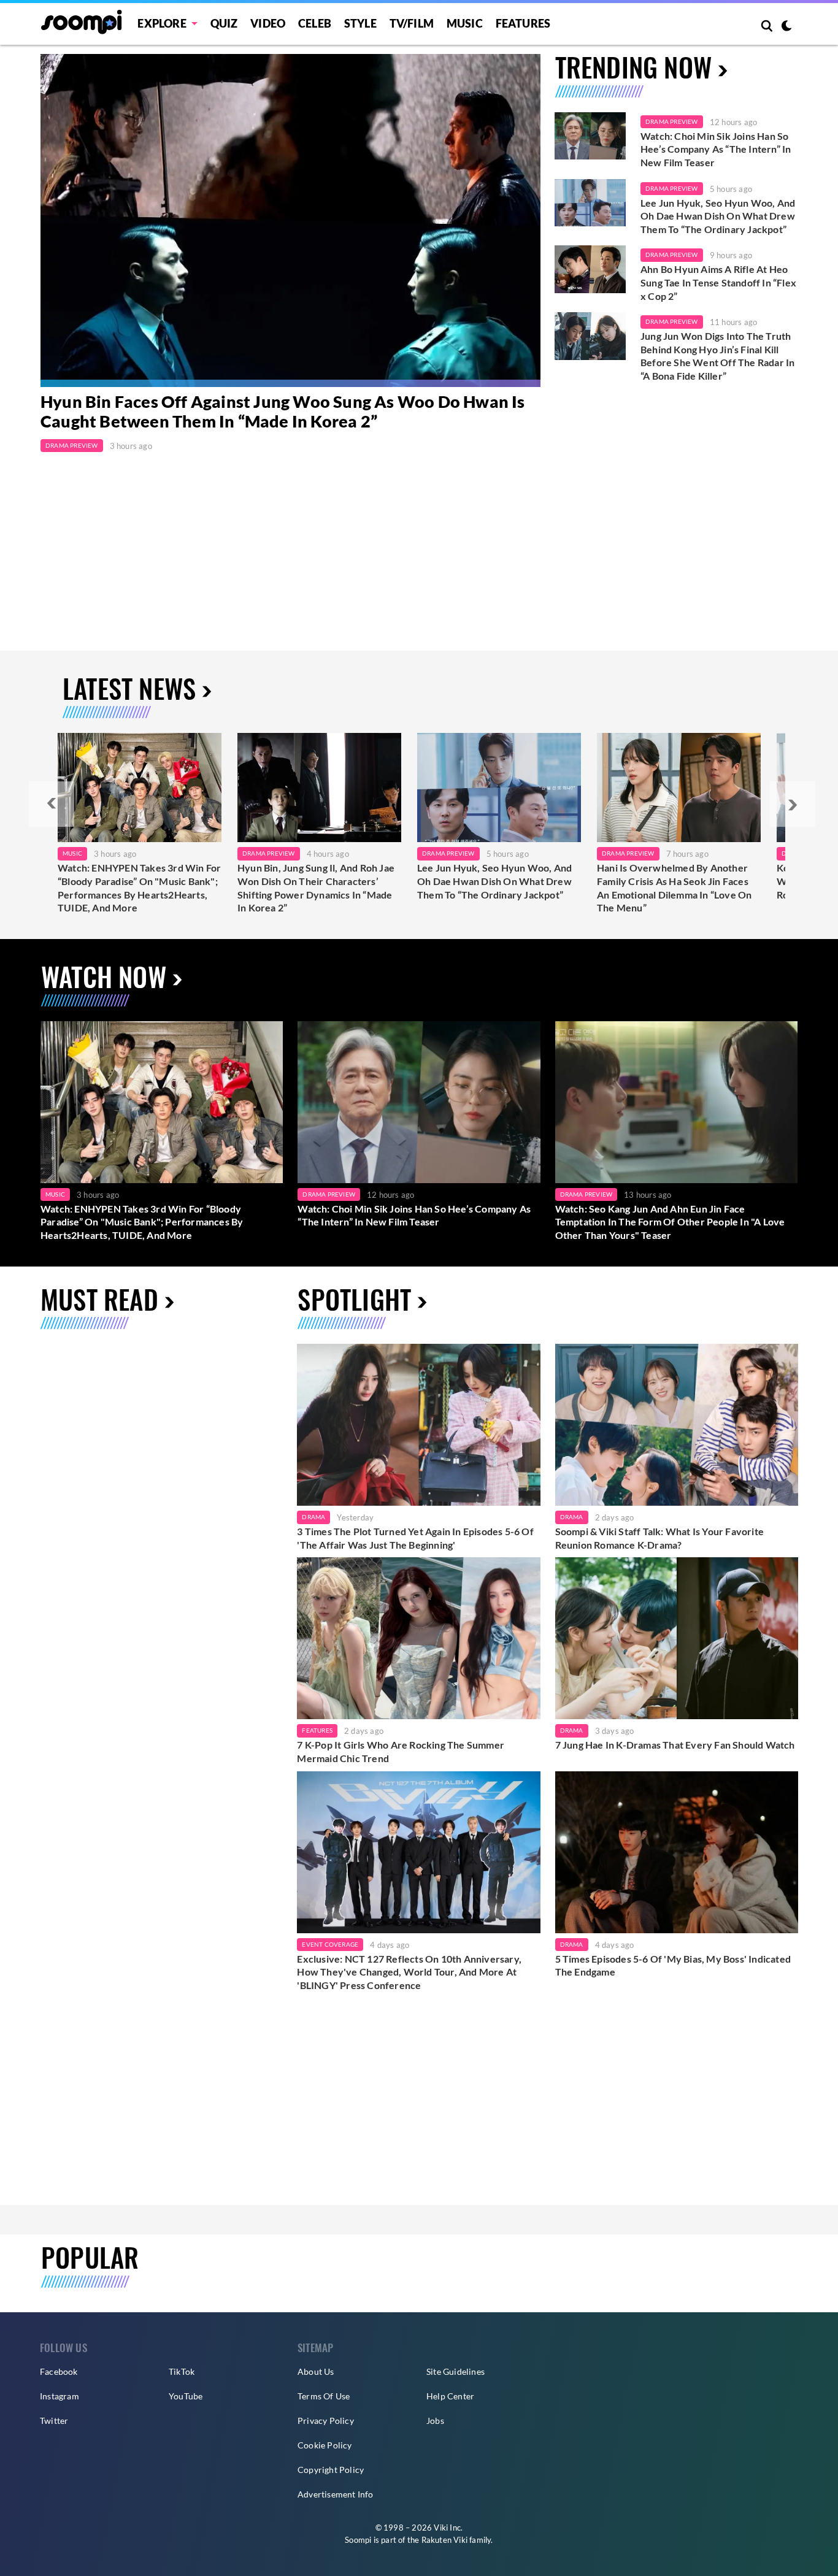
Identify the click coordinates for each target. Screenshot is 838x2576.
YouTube (186, 2396)
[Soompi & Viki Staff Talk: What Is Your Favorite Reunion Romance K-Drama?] (677, 1425)
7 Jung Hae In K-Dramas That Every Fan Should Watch (675, 1745)
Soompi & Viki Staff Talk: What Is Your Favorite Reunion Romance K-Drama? (659, 1538)
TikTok (182, 2371)
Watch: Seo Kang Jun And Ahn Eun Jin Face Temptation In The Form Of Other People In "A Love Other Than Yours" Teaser (670, 1222)
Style (360, 23)
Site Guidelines (456, 2371)
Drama (313, 1517)
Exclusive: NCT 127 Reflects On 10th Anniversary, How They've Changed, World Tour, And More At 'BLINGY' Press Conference (409, 1972)
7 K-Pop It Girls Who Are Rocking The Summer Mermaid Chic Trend (401, 1751)
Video (268, 23)
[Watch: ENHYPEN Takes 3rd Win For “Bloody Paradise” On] (140, 788)
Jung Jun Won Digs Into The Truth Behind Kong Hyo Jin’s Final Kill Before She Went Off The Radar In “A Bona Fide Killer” (717, 356)
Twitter (54, 2421)
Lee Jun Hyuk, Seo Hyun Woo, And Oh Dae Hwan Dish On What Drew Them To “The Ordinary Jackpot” (718, 216)
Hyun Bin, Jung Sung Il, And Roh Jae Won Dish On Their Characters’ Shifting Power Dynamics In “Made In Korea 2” (316, 887)
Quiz (224, 23)
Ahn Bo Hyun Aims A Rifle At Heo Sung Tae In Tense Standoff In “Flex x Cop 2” (718, 282)
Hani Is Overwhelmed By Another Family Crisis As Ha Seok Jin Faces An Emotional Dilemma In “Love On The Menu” (674, 887)
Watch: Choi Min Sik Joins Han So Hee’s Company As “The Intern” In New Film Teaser (716, 149)
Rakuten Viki (444, 2540)
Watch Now (104, 976)
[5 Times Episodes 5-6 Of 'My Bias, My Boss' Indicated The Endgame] (677, 1852)
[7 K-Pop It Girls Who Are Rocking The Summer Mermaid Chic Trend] (418, 1638)
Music (465, 23)
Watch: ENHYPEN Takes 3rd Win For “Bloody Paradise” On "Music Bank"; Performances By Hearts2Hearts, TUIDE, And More (139, 887)
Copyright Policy (331, 2470)
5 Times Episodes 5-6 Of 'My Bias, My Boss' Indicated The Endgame (673, 1965)
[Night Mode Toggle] (786, 27)
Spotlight (354, 1299)
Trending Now (633, 67)
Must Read (99, 1299)
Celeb (315, 23)
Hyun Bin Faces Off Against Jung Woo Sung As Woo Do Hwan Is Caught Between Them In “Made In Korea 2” (283, 412)
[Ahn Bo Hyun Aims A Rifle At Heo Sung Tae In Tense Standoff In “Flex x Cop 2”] (590, 269)
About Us (316, 2371)
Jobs (435, 2421)
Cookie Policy (325, 2445)
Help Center (450, 2396)
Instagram (60, 2396)
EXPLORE (162, 23)
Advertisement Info (336, 2494)
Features (523, 23)
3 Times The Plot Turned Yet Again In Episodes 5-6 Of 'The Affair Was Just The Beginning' (415, 1538)
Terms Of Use (324, 2396)
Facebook (59, 2371)
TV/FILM (412, 23)
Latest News (129, 688)
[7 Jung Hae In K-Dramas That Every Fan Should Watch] (677, 1638)
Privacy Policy (326, 2421)
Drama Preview (72, 445)
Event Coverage (330, 1944)
